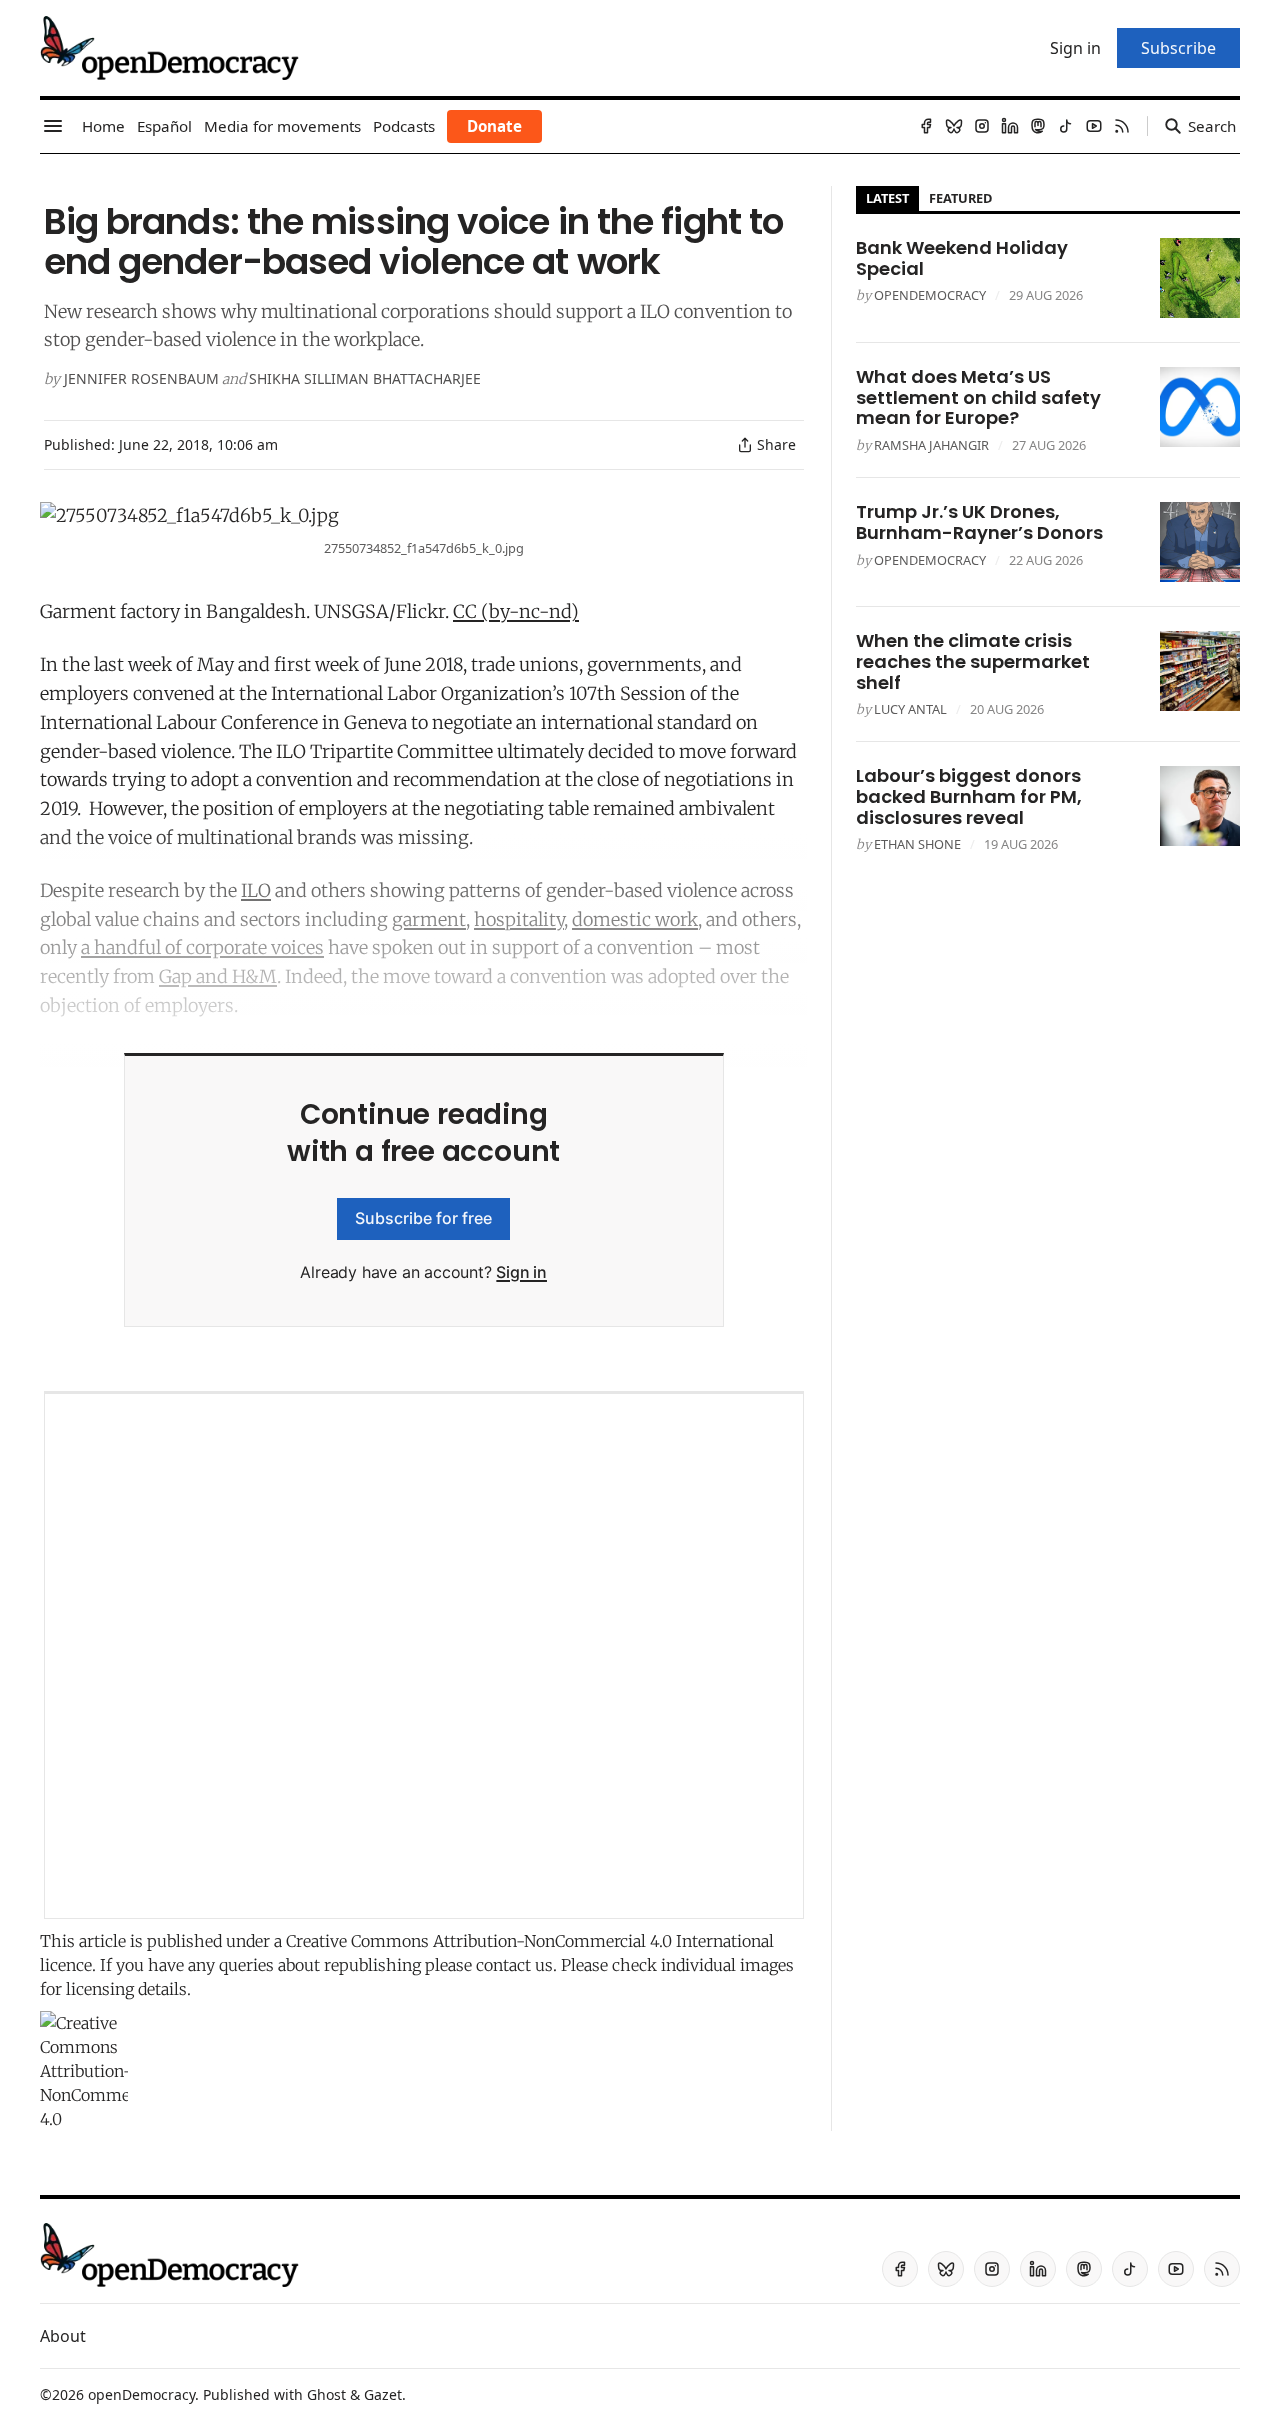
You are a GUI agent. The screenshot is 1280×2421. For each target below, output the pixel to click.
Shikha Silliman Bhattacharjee (365, 378)
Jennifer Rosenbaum (141, 378)
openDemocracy (930, 295)
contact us (514, 1965)
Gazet (383, 2394)
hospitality (519, 919)
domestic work (635, 919)
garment (429, 919)
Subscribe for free (423, 1218)
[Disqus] (424, 1656)
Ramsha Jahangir (931, 445)
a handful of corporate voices (202, 947)
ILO (256, 890)
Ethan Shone (917, 844)
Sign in (521, 1272)
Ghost (326, 2394)
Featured (960, 198)
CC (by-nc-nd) (516, 611)
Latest (887, 198)
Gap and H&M (218, 976)
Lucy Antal (910, 709)
